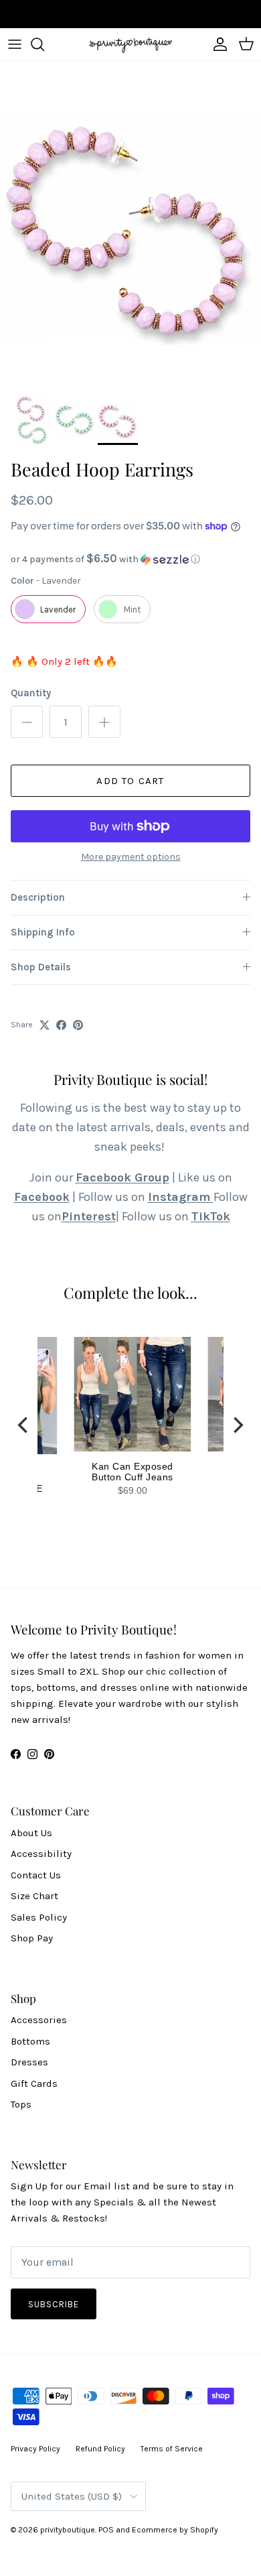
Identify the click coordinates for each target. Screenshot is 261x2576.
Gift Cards (34, 2083)
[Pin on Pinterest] (78, 1025)
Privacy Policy (35, 2449)
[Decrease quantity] (27, 722)
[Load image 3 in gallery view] (130, 224)
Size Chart (34, 1896)
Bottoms (30, 2041)
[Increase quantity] (104, 722)
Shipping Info (43, 932)
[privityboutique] (130, 44)
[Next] (237, 1425)
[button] (130, 559)
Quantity (31, 693)
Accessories (39, 2020)
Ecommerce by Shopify (175, 2530)
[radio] (48, 609)
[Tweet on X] (45, 1025)
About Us (31, 1833)
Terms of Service (172, 2449)
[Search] (44, 44)
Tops (21, 2104)
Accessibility (41, 1854)
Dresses (29, 2062)
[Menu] (15, 44)
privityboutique (68, 2530)
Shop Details (41, 967)
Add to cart (130, 781)
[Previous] (24, 1425)
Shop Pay (32, 1938)
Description (38, 897)
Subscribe (54, 2304)
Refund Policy (100, 2449)
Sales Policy (39, 1917)
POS (106, 2530)
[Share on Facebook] (61, 1025)
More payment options (131, 857)
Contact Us (36, 1875)
